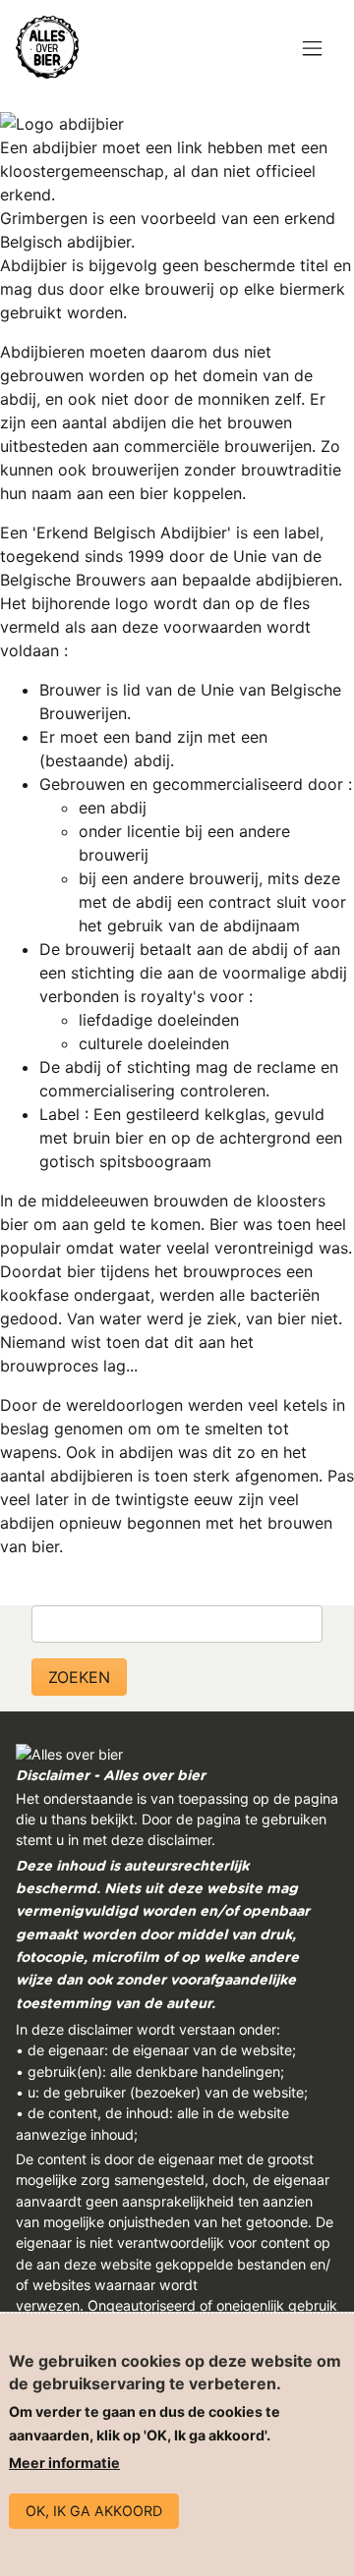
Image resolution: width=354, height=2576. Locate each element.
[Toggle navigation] (312, 50)
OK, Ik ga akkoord (94, 2511)
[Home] (47, 47)
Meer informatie (64, 2463)
